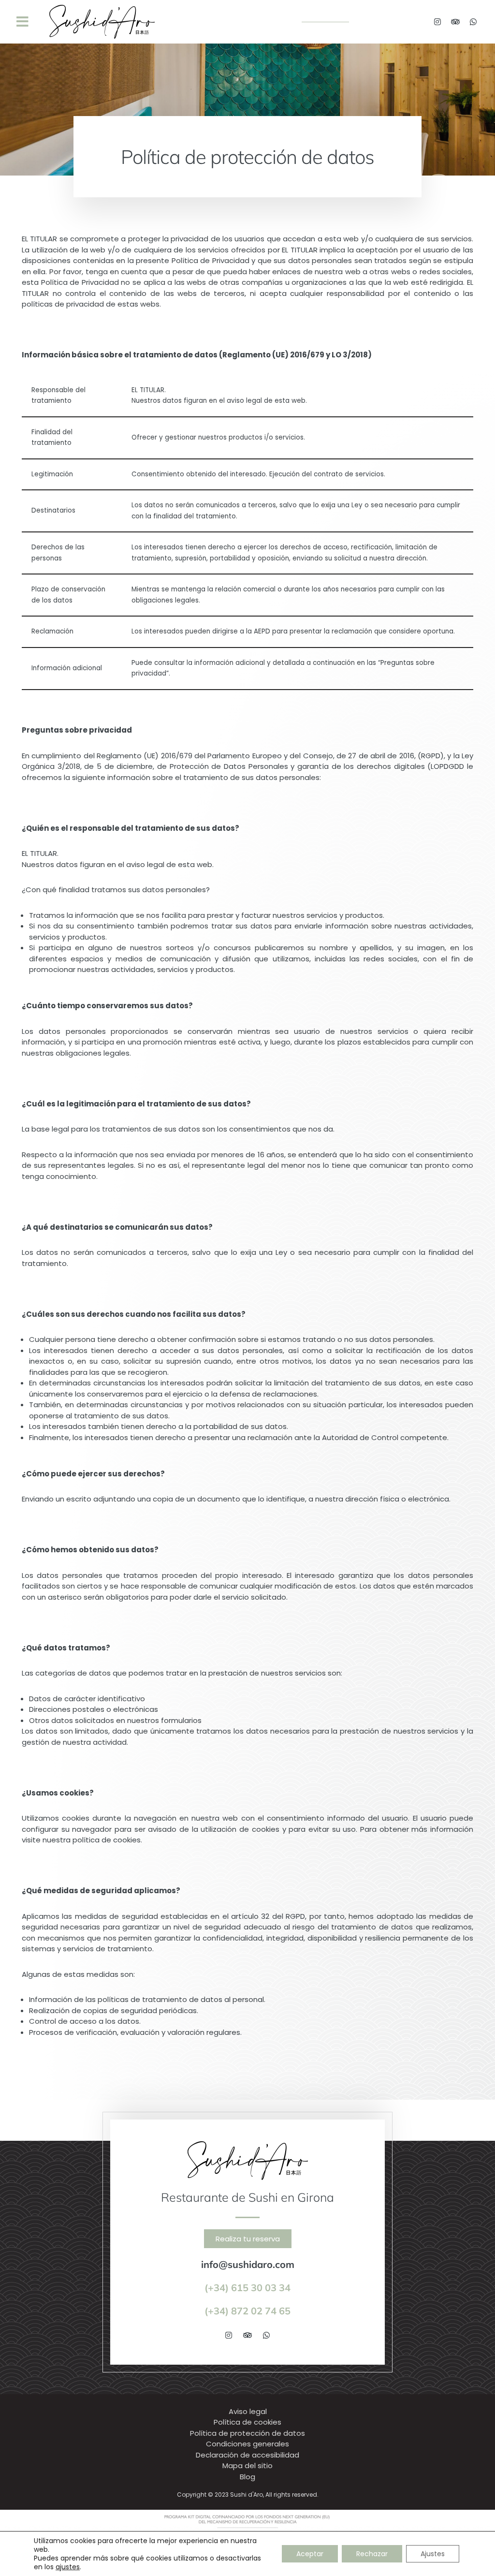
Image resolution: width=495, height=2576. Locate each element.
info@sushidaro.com (248, 2264)
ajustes (68, 2567)
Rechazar (372, 2554)
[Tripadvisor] (455, 22)
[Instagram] (437, 22)
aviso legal (244, 401)
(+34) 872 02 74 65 (247, 2311)
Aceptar (310, 2554)
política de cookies (107, 1840)
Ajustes (433, 2554)
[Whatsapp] (473, 22)
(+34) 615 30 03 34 (247, 2288)
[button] (22, 22)
